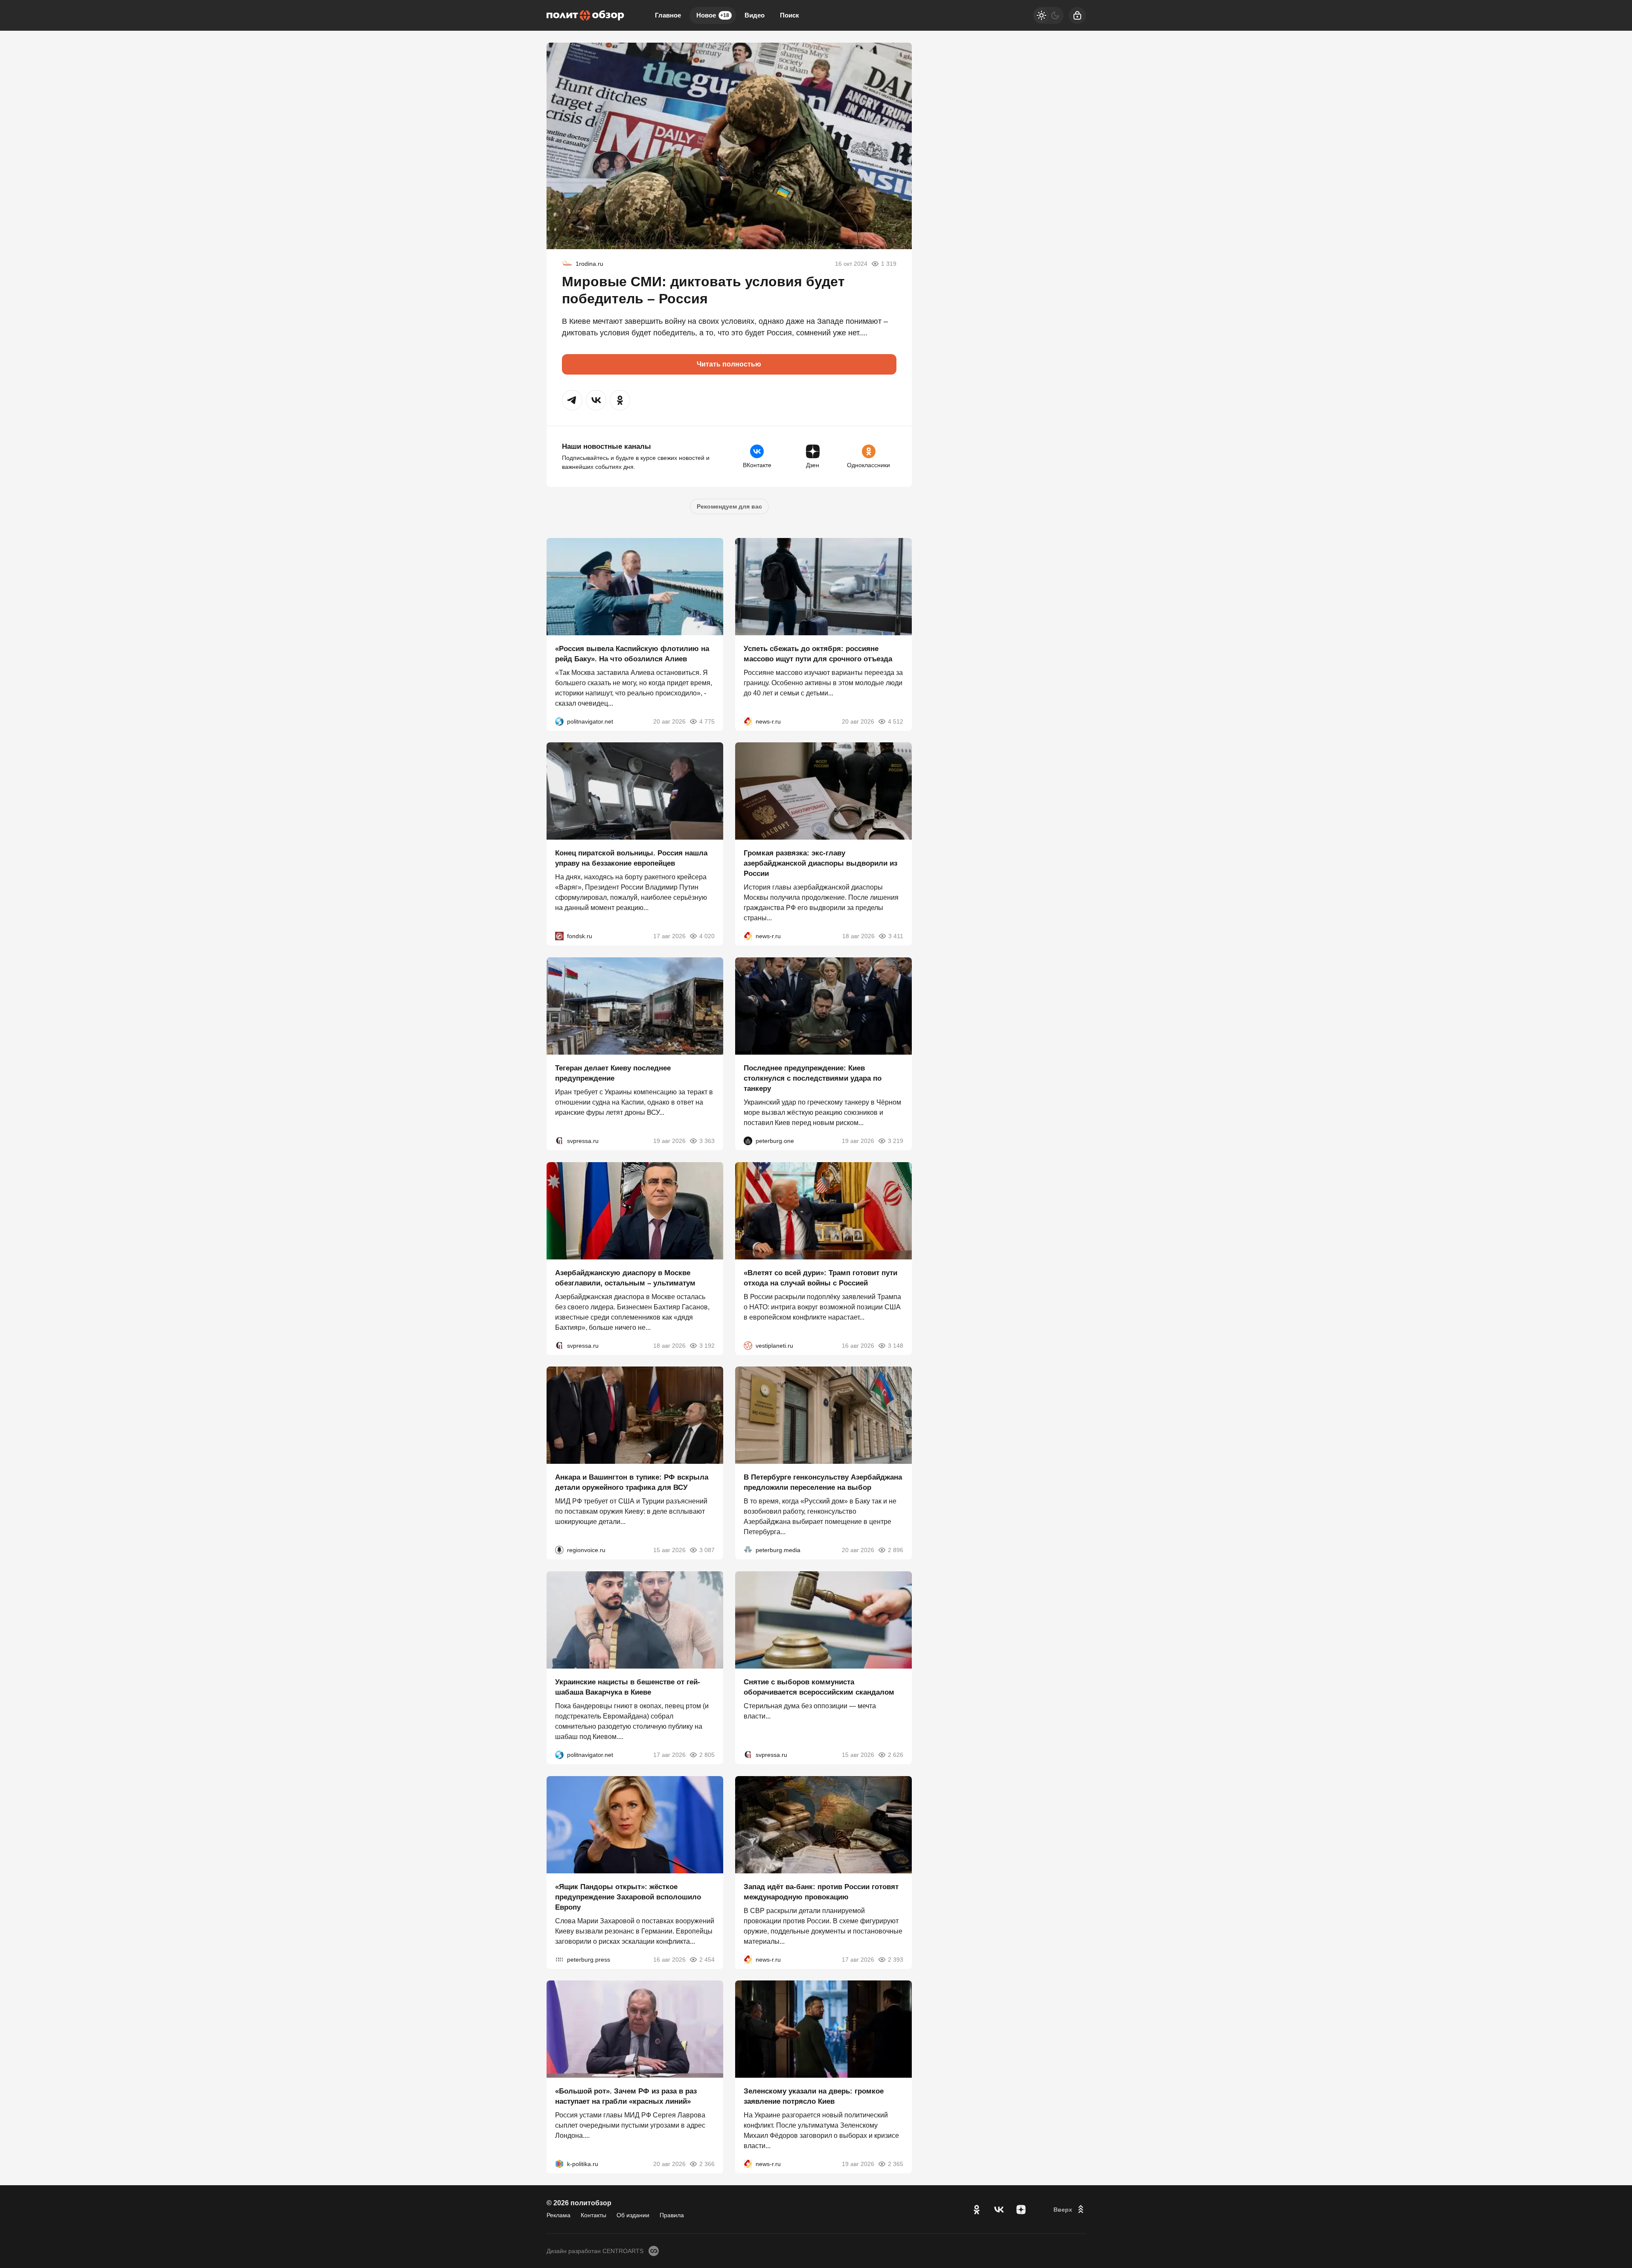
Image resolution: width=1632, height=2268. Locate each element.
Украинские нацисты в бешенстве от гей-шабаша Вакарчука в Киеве (628, 1687)
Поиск (790, 15)
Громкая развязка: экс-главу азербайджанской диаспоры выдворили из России (820, 863)
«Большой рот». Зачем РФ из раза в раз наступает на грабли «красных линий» (626, 2096)
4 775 (707, 721)
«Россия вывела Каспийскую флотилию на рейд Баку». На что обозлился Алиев (632, 653)
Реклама (559, 2215)
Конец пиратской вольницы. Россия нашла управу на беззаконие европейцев (631, 858)
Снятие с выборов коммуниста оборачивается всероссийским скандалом (819, 1687)
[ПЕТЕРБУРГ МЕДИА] (748, 1550)
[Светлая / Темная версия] (1048, 15)
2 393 (896, 1959)
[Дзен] (1021, 2210)
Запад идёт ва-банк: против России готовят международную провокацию (821, 1891)
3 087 (707, 1550)
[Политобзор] (585, 15)
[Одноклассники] (977, 2210)
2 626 (896, 1755)
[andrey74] (567, 264)
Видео (755, 15)
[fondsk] (559, 936)
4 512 (896, 721)
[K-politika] (559, 2164)
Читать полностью (729, 364)
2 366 (707, 2164)
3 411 (896, 936)
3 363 (707, 1141)
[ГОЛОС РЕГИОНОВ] (559, 1550)
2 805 (707, 1755)
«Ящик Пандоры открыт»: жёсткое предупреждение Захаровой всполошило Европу (628, 1897)
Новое (713, 15)
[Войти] (1077, 15)
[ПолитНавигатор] (559, 721)
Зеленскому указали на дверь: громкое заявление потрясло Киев (814, 2096)
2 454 (707, 1959)
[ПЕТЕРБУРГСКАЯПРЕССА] (559, 1959)
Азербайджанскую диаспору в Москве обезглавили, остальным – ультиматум (625, 1278)
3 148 (896, 1345)
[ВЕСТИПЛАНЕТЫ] (748, 1345)
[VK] (999, 2210)
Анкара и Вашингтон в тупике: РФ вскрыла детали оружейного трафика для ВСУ (632, 1482)
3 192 (707, 1345)
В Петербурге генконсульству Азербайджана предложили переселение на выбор (823, 1482)
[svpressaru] (559, 1141)
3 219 (896, 1141)
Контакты (593, 2215)
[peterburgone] (748, 1141)
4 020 (707, 936)
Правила (672, 2215)
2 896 (896, 1550)
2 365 (896, 2164)
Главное (668, 15)
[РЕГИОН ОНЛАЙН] (748, 721)
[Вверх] (1070, 2210)
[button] (572, 400)
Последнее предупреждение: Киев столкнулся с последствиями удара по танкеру (813, 1078)
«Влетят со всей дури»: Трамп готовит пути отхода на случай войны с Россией (820, 1278)
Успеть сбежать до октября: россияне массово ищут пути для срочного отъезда (818, 653)
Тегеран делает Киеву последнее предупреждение (613, 1073)
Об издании (633, 2215)
